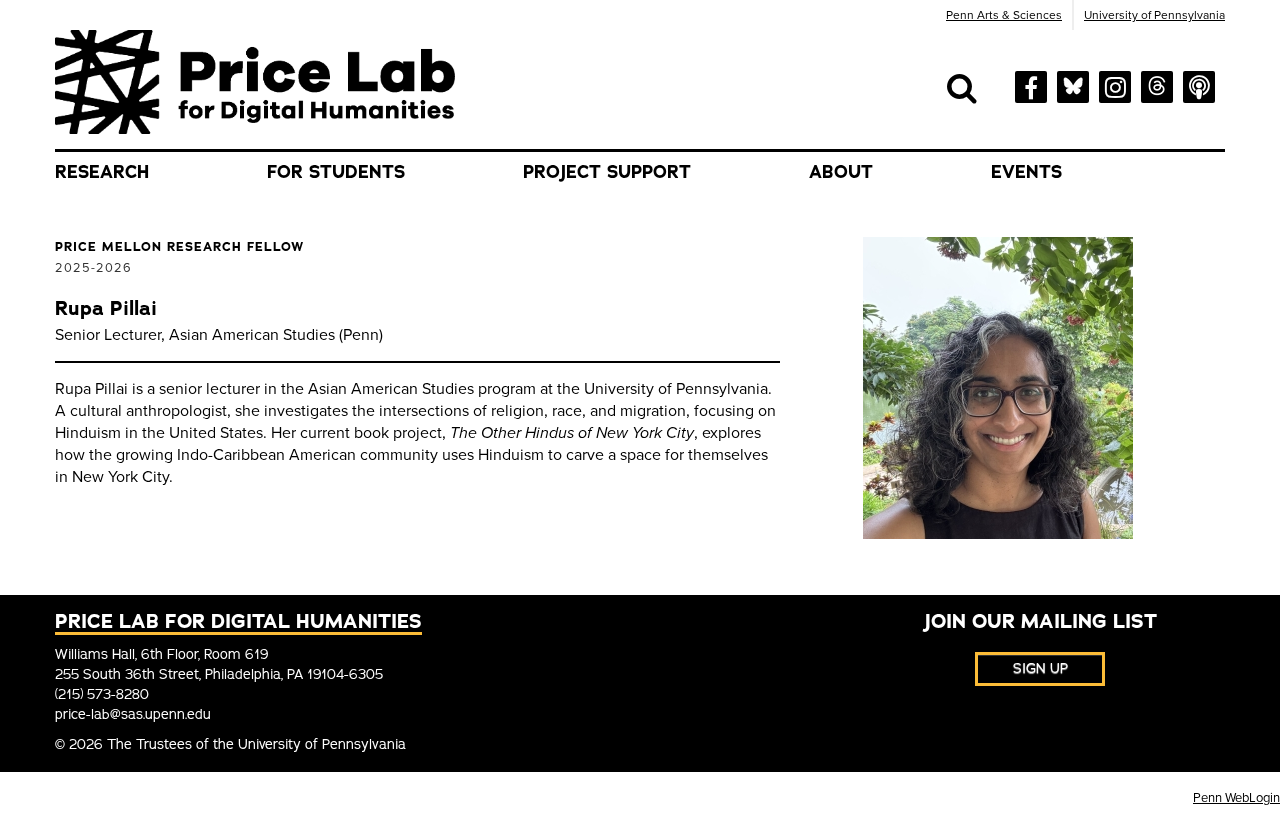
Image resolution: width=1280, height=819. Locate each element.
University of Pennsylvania (1154, 15)
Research (102, 172)
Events (1026, 172)
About (841, 172)
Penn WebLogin (1236, 798)
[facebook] (1031, 85)
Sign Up (1040, 668)
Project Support (607, 172)
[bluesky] (1073, 83)
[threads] (1157, 83)
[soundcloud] (1199, 85)
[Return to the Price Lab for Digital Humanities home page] (255, 81)
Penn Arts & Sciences (1004, 15)
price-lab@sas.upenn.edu (133, 714)
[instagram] (1115, 85)
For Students (336, 172)
